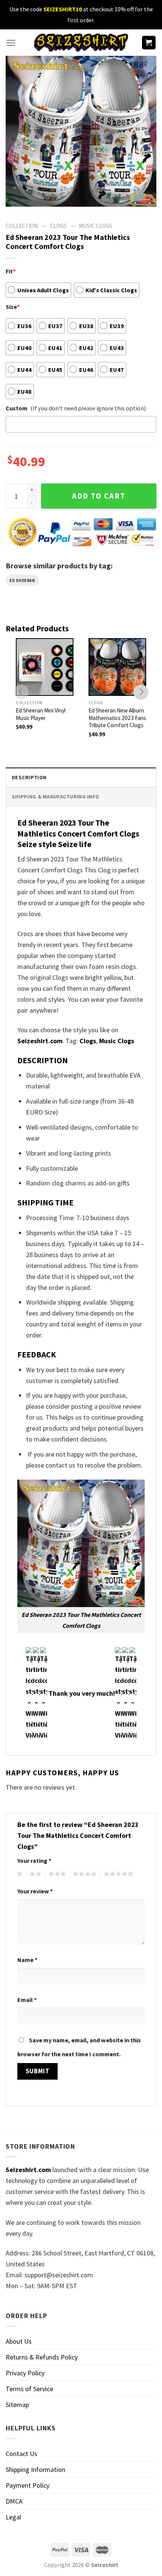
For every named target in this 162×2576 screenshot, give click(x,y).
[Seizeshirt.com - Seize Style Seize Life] (81, 42)
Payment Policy (28, 2485)
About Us (19, 2341)
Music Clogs (96, 226)
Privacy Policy (25, 2373)
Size (13, 307)
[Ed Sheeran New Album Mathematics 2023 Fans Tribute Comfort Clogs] (117, 667)
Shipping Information (35, 2469)
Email (27, 2000)
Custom (17, 408)
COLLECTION (22, 226)
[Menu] (11, 43)
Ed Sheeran (22, 580)
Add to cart (99, 496)
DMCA (14, 2501)
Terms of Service (29, 2389)
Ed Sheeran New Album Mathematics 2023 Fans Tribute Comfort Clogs (117, 718)
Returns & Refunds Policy (42, 2357)
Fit (11, 271)
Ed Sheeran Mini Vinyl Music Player (41, 714)
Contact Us (21, 2454)
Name (27, 1960)
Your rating (34, 1861)
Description (29, 777)
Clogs (58, 226)
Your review (35, 1891)
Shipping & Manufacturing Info (55, 797)
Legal (13, 2517)
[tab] (81, 777)
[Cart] (149, 43)
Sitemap (17, 2405)
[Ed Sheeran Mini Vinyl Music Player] (45, 667)
